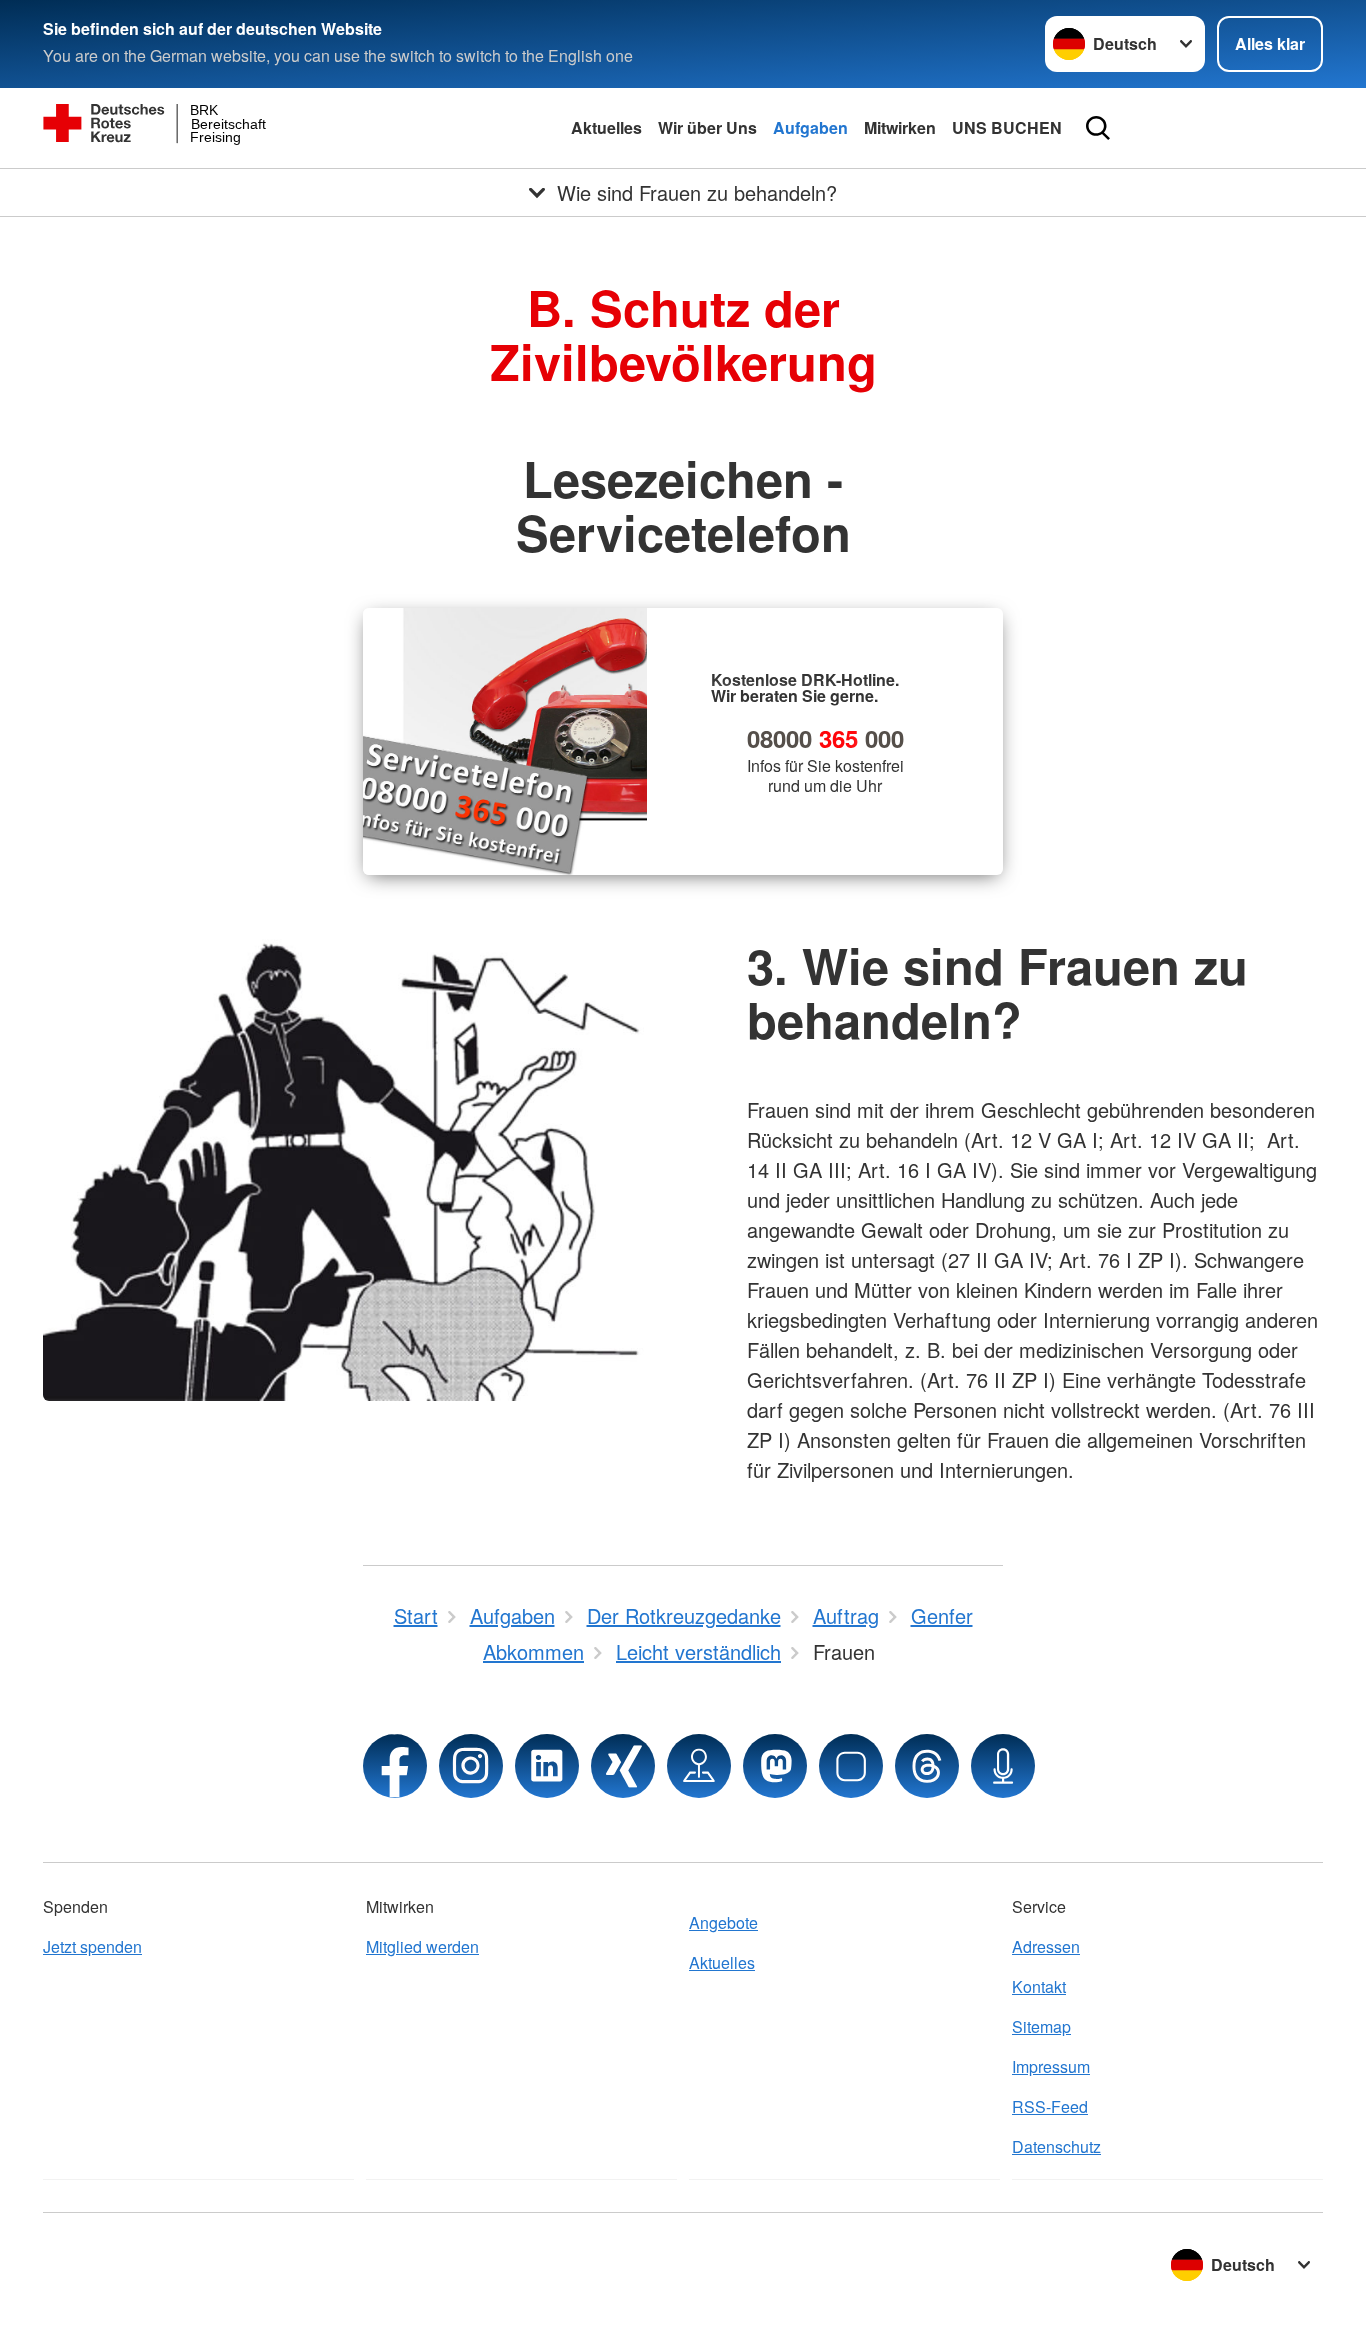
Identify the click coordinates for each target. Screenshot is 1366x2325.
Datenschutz (1056, 2146)
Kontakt (1039, 1986)
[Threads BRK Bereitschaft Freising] (927, 1766)
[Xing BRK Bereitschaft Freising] (623, 1766)
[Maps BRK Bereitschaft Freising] (699, 1766)
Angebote (723, 1922)
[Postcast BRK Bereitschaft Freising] (1003, 1766)
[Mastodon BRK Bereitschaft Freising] (775, 1766)
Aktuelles (606, 127)
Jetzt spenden (92, 1946)
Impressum (1051, 2066)
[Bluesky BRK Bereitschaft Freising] (851, 1766)
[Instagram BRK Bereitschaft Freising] (471, 1766)
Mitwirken (900, 127)
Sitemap (1041, 2026)
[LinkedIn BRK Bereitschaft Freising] (547, 1766)
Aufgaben (810, 127)
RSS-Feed (1050, 2106)
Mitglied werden (422, 1946)
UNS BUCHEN (1007, 127)
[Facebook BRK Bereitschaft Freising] (395, 1766)
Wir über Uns (707, 127)
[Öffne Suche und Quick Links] (1098, 128)
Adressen (1046, 1946)
